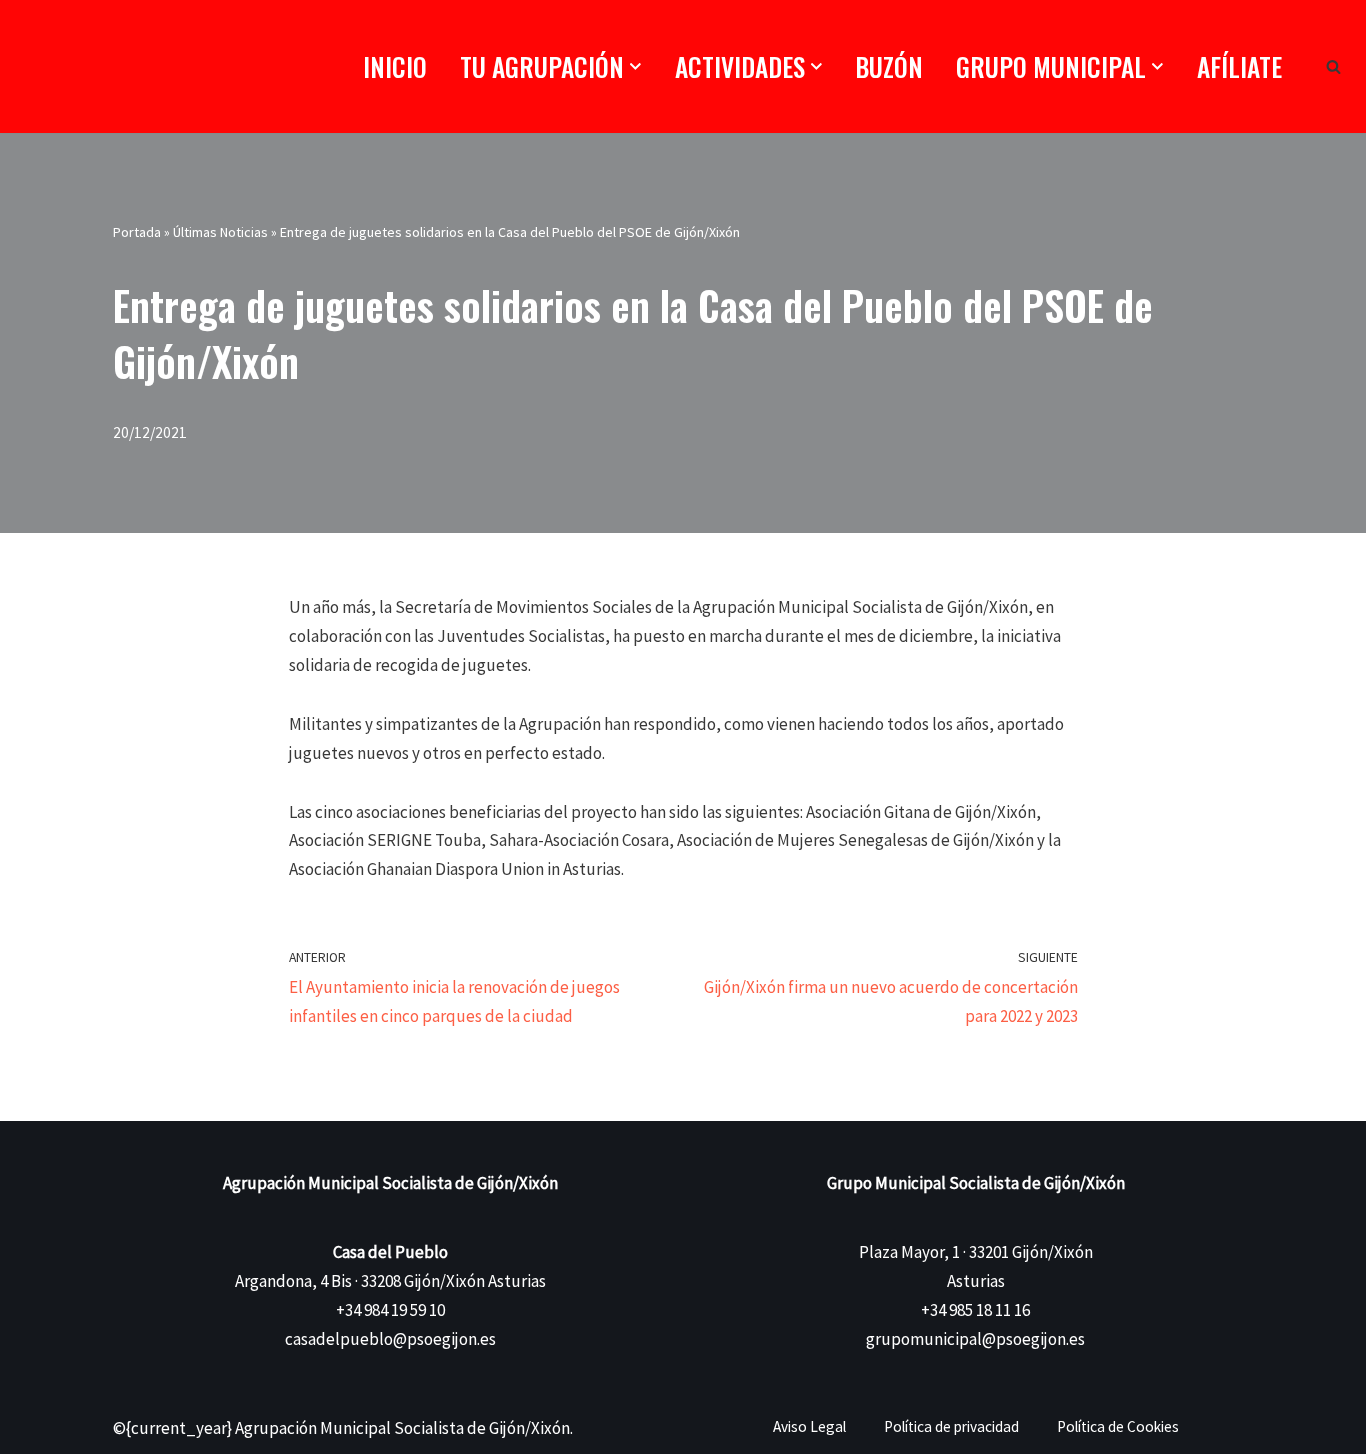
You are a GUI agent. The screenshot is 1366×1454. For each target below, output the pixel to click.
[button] (635, 66)
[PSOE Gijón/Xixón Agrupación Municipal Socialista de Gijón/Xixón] (115, 66)
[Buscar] (1333, 66)
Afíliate (1239, 66)
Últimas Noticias (220, 232)
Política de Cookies (1118, 1426)
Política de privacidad (951, 1426)
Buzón (889, 66)
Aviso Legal (809, 1426)
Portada (137, 232)
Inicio (395, 66)
